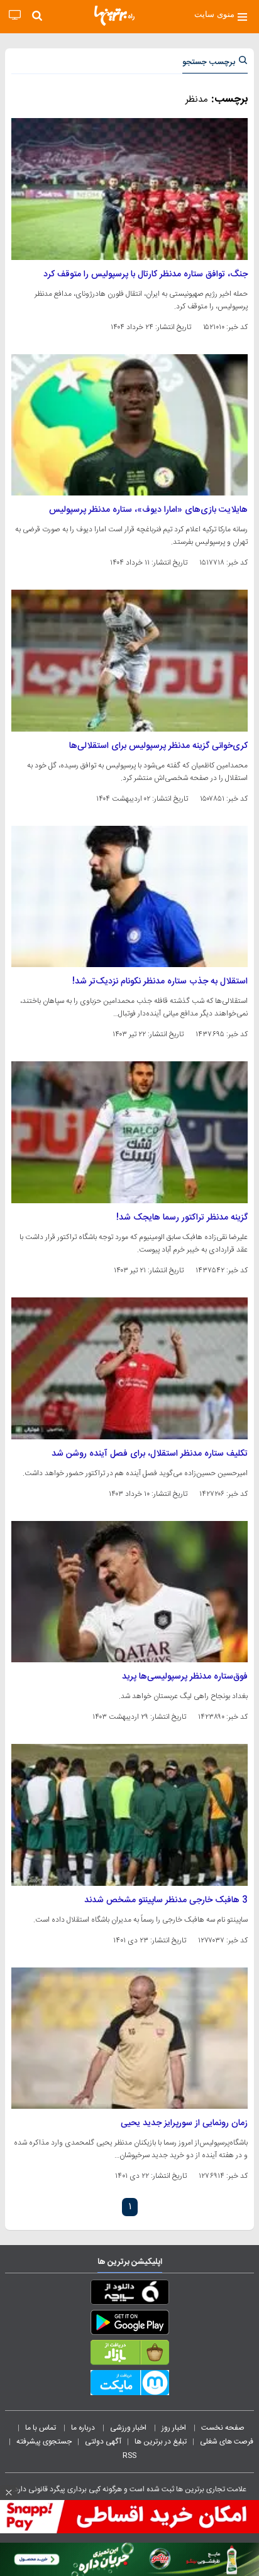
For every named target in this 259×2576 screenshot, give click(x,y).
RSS (129, 2455)
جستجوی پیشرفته (44, 2442)
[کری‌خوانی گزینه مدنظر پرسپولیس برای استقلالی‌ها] (129, 661)
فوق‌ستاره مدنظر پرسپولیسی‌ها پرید (185, 1677)
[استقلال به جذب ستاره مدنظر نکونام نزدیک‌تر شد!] (129, 897)
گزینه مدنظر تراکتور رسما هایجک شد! (182, 1218)
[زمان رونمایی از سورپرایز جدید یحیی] (129, 2038)
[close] (9, 2492)
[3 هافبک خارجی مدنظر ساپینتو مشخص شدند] (129, 1815)
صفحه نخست (223, 2428)
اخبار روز (175, 2428)
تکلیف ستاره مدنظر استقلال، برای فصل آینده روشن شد (150, 1454)
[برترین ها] (114, 16)
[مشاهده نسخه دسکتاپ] (15, 15)
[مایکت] (129, 2385)
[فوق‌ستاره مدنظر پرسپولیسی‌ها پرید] (129, 1592)
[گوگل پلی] (129, 2325)
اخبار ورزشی (129, 2428)
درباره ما (84, 2428)
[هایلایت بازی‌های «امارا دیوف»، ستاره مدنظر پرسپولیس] (129, 425)
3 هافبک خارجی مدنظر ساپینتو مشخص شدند (166, 1900)
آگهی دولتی (103, 2442)
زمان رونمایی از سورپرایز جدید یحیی (184, 2123)
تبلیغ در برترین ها (161, 2442)
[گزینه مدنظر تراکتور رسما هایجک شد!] (129, 1132)
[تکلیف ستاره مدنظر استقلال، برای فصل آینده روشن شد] (129, 1368)
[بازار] (129, 2355)
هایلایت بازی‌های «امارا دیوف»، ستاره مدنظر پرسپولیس (148, 510)
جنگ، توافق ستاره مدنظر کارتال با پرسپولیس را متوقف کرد (146, 274)
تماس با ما (41, 2428)
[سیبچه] (129, 2295)
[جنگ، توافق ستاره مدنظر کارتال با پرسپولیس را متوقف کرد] (129, 189)
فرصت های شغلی (227, 2442)
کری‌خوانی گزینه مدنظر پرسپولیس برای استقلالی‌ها (158, 746)
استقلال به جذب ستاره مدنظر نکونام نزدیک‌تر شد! (160, 982)
